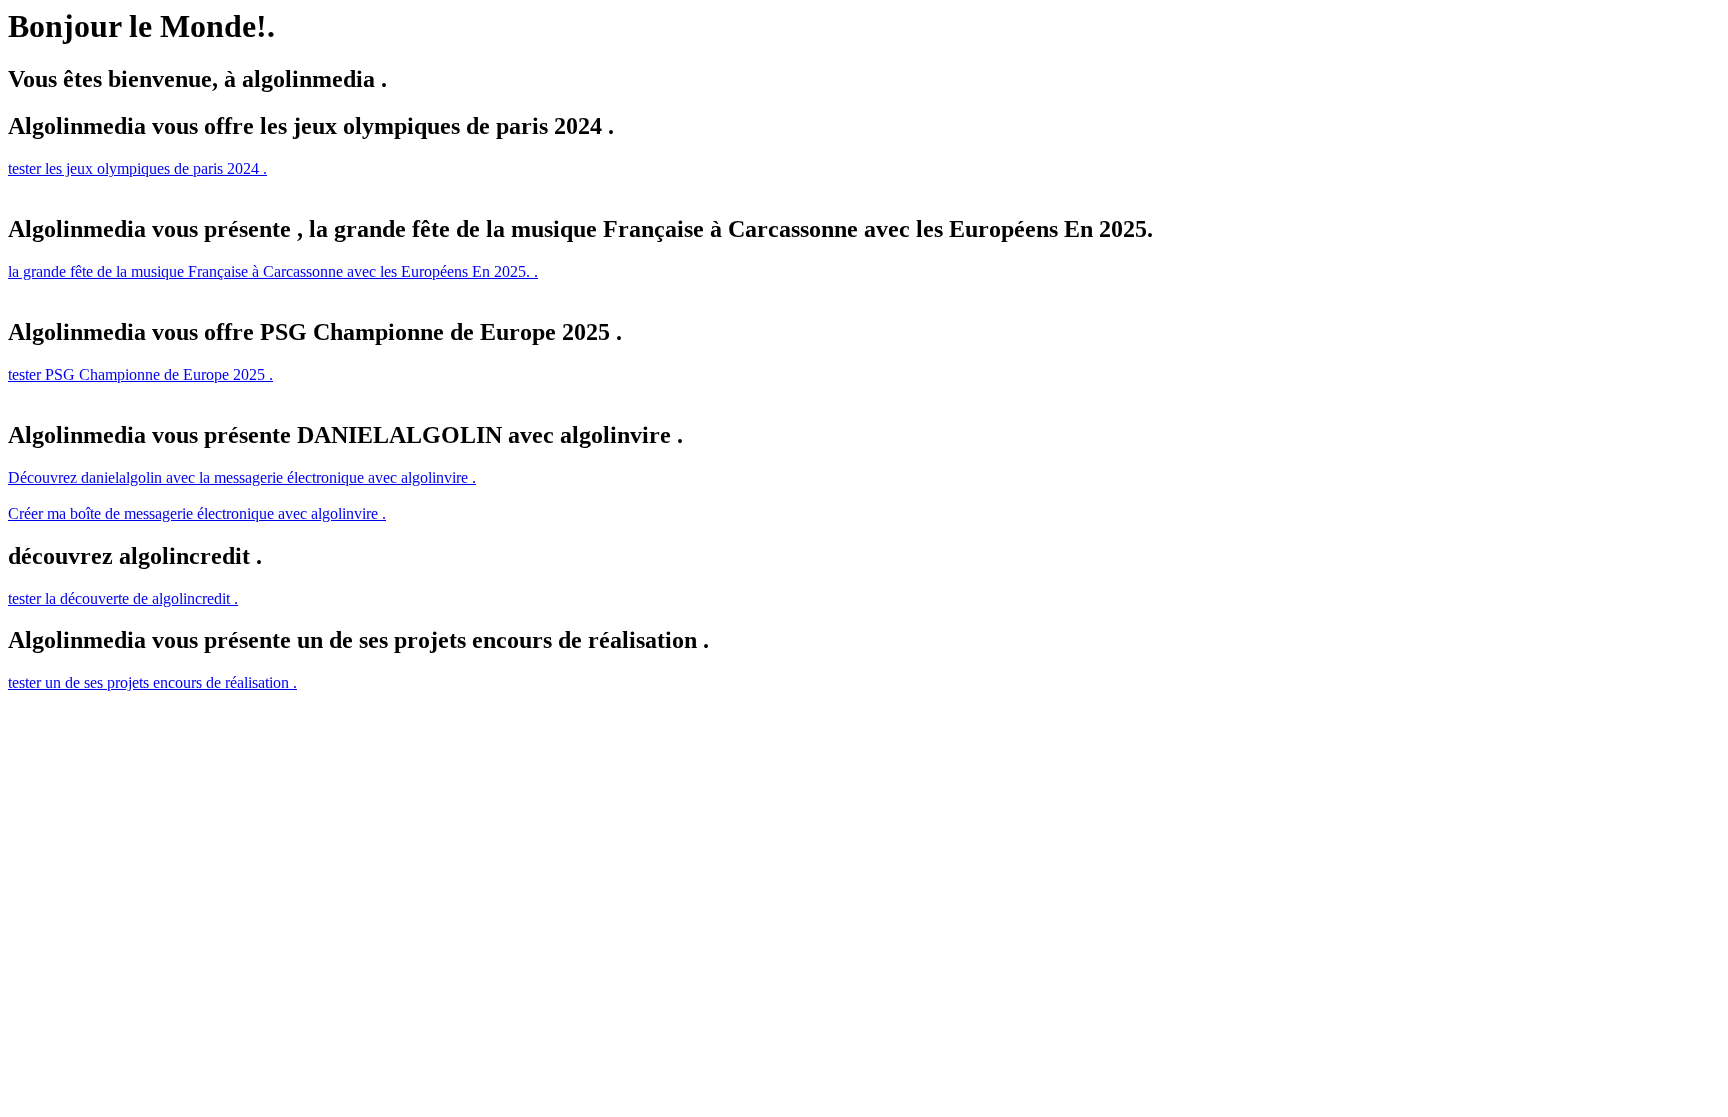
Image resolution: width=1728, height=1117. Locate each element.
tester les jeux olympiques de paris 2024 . (137, 168)
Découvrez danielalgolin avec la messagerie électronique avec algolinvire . (242, 477)
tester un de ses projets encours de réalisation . (152, 682)
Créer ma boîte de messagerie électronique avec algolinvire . (197, 513)
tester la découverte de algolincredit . (123, 598)
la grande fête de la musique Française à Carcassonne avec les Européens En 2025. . (273, 271)
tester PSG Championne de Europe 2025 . (140, 374)
